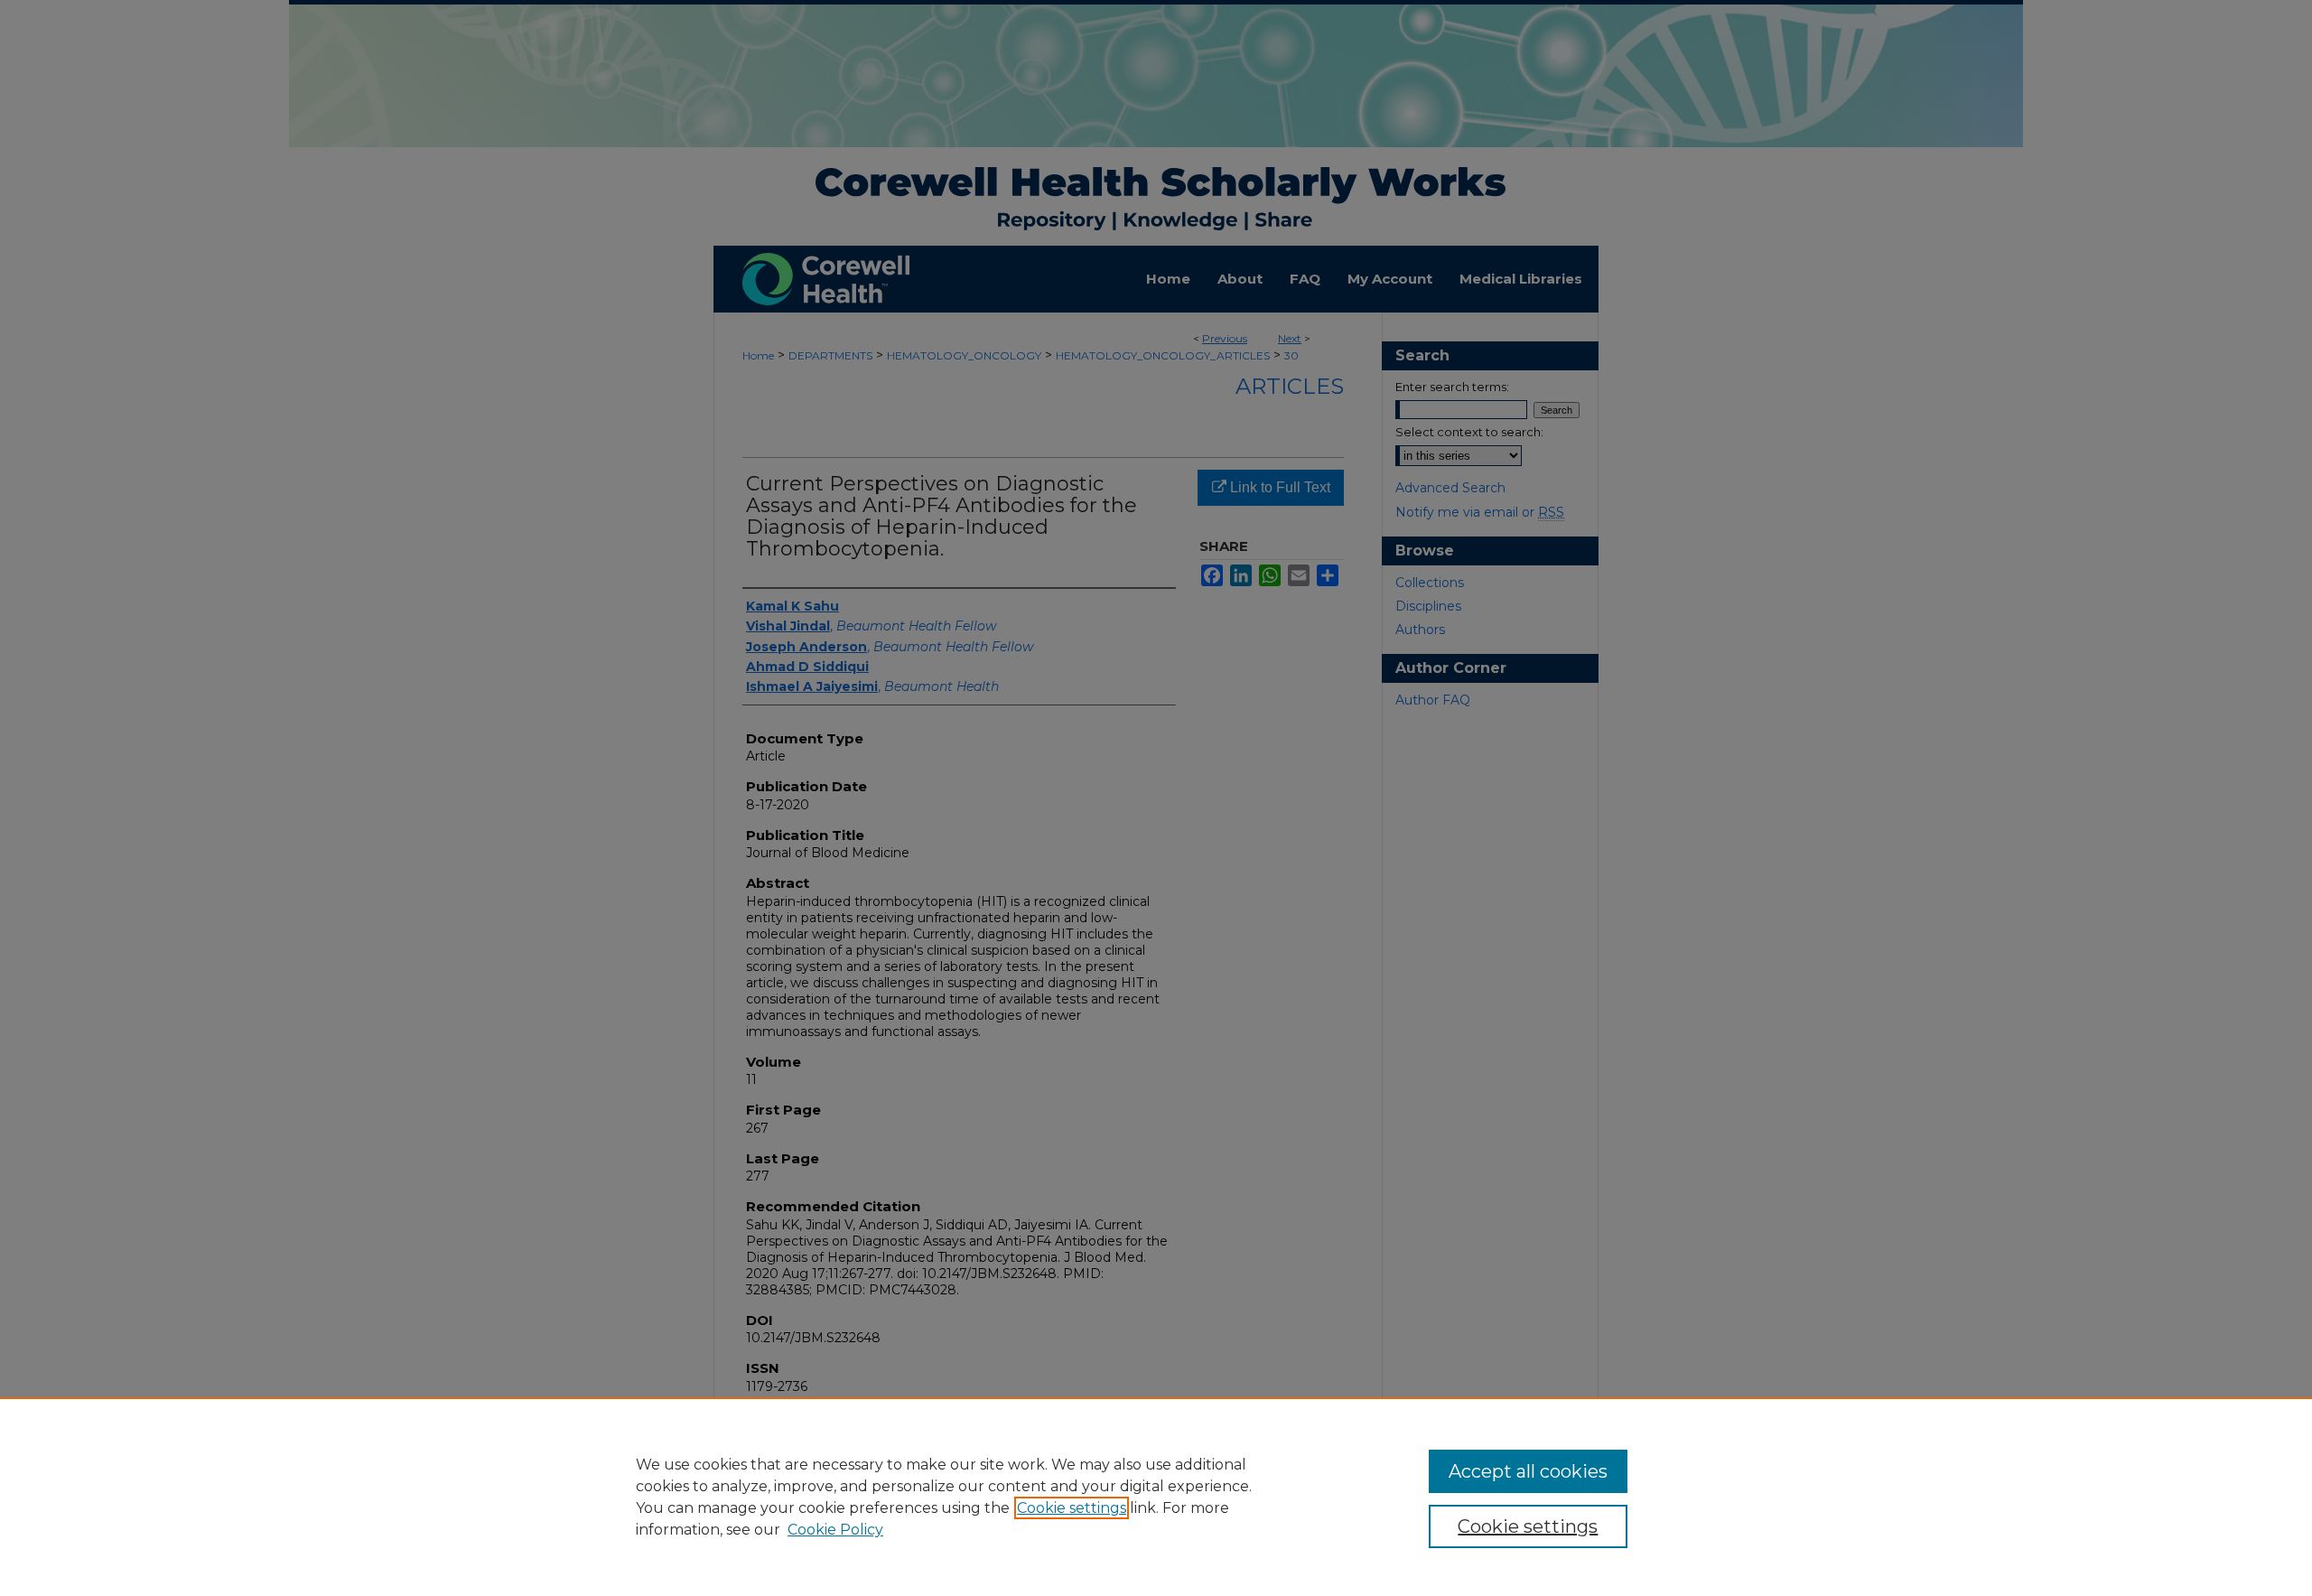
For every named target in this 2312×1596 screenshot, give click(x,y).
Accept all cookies (1528, 1471)
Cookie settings (1072, 1508)
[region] (1156, 1497)
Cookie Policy (835, 1530)
